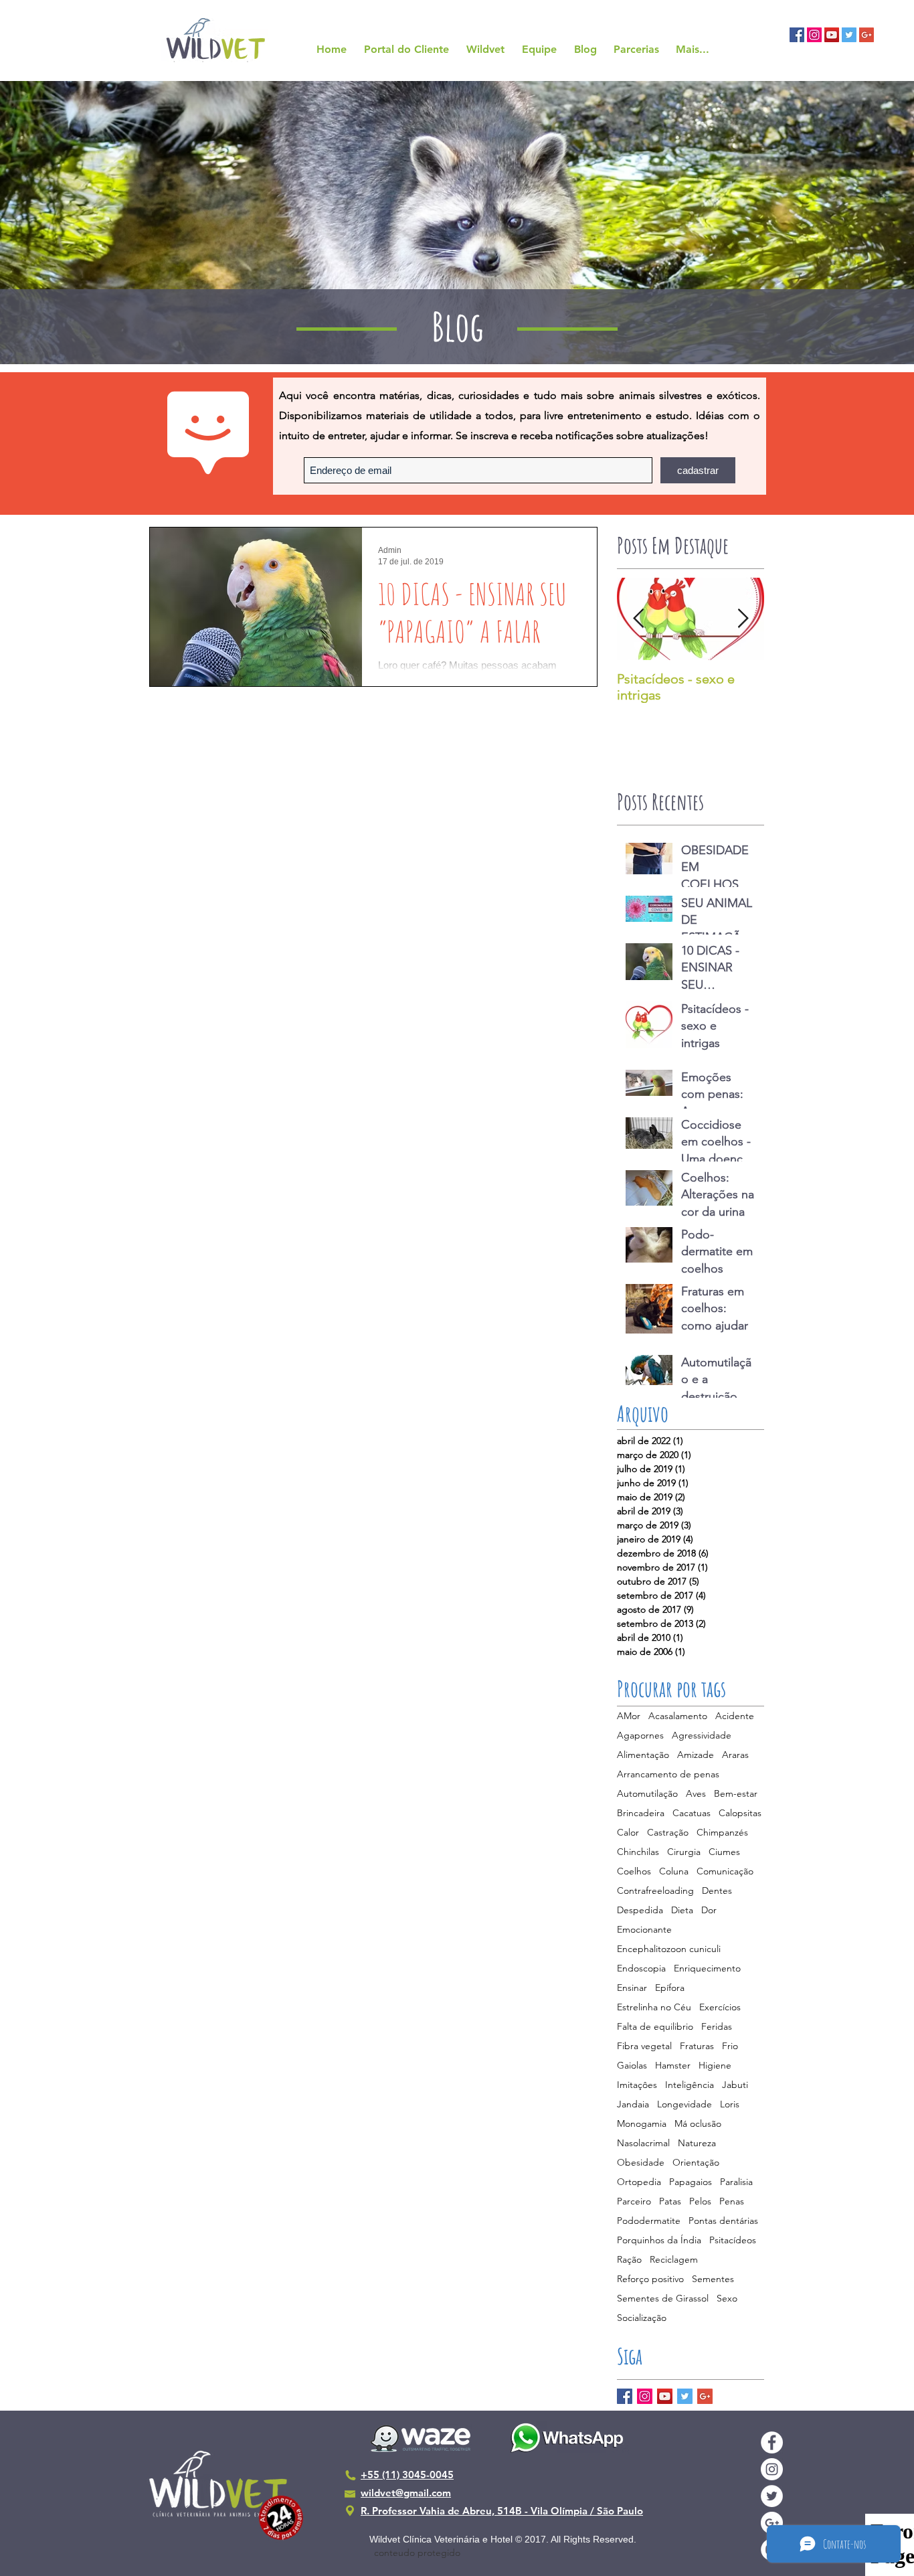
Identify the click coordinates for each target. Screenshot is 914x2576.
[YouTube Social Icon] (832, 35)
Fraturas (697, 2046)
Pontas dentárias (723, 2221)
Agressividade (702, 1736)
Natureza (697, 2143)
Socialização (642, 2318)
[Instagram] (645, 2396)
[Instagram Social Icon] (814, 35)
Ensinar (632, 1988)
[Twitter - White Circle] (772, 2496)
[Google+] (705, 2396)
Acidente (735, 1716)
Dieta (682, 1910)
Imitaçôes (637, 2085)
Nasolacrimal (643, 2143)
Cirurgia (684, 1852)
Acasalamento (678, 1716)
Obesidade (641, 2163)
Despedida (640, 1910)
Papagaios (691, 2182)
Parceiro (634, 2201)
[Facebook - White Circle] (772, 2442)
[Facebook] (625, 2396)
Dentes (717, 1891)
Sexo (727, 2299)
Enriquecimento (707, 1968)
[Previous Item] (638, 619)
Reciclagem (674, 2260)
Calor (628, 1833)
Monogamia (642, 2124)
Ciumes (724, 1852)
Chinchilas (638, 1852)
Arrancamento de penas (668, 1774)
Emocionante (644, 1930)
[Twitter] (685, 2396)
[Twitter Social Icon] (849, 35)
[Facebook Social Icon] (797, 35)
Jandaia (633, 2104)
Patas (670, 2201)
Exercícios (720, 2007)
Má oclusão (698, 2124)
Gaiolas (632, 2066)
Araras (735, 1755)
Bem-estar (736, 1794)
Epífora (670, 1988)
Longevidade (684, 2104)
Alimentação (643, 1755)
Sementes (713, 2279)
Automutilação (647, 1794)
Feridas (717, 2027)
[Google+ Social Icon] (866, 35)
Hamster (673, 2066)
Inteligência (690, 2085)
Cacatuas (692, 1813)
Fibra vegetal (644, 2046)
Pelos (700, 2201)
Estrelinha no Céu (654, 2007)
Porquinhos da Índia (659, 2240)
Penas (732, 2201)
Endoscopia (641, 1968)
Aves (696, 1794)
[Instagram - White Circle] (772, 2469)
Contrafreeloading (655, 1891)
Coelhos (634, 1871)
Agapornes (640, 1736)
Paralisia (736, 2182)
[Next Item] (743, 619)
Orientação (696, 2163)
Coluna (674, 1871)
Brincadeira (641, 1813)
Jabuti (735, 2085)
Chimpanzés (722, 1833)
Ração (629, 2260)
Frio (730, 2046)
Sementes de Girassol (663, 2299)
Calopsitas (740, 1813)
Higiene (715, 2066)
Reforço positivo (650, 2279)
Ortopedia (639, 2182)
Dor (709, 1910)
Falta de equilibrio (655, 2027)
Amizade (696, 1755)
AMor (629, 1716)
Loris (730, 2104)
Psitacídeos (733, 2240)
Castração (668, 1833)
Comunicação (725, 1871)
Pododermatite (649, 2221)
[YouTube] (665, 2396)
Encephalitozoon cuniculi (669, 1949)
